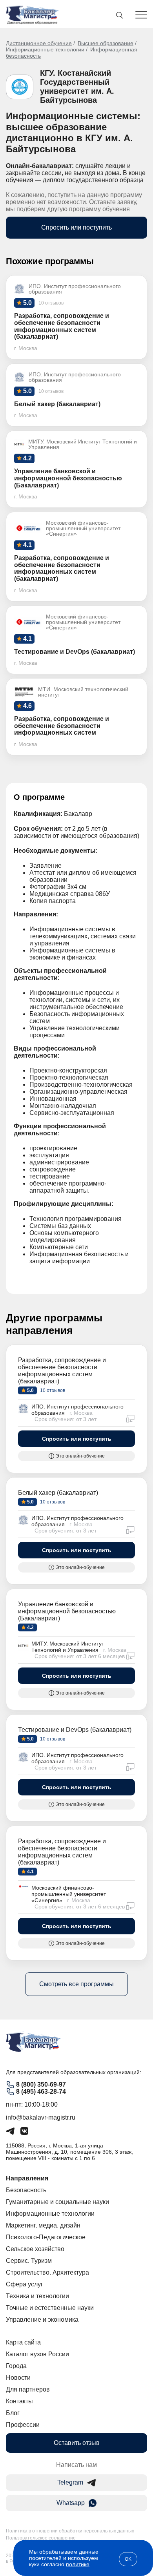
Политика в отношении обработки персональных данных (70, 2531)
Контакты (19, 2401)
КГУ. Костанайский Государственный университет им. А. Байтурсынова (77, 87)
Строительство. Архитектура (47, 2272)
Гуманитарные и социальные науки (57, 2202)
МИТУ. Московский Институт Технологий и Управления (68, 1647)
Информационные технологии (45, 49)
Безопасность (26, 2190)
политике (78, 2564)
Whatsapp (71, 2503)
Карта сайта (23, 2342)
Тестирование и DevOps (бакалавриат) (75, 1730)
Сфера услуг (25, 2284)
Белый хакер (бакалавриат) (58, 1493)
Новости (18, 2378)
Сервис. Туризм (29, 2261)
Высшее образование (106, 43)
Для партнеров (28, 2389)
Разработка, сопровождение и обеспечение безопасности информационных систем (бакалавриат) (62, 1371)
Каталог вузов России (37, 2354)
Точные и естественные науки (50, 2308)
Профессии (23, 2425)
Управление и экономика (42, 2320)
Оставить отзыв (77, 2443)
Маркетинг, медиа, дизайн (43, 2225)
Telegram (70, 2482)
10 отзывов (52, 1390)
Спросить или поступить (76, 227)
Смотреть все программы (76, 1984)
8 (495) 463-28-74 (41, 2092)
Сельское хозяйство (35, 2249)
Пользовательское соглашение (41, 2538)
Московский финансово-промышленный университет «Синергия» (69, 1894)
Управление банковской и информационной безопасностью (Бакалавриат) (67, 1611)
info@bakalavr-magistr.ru (41, 2117)
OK (128, 2559)
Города (16, 2366)
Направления (27, 2178)
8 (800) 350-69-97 (41, 2084)
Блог (13, 2413)
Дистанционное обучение (39, 43)
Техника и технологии (37, 2296)
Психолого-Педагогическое (46, 2237)
